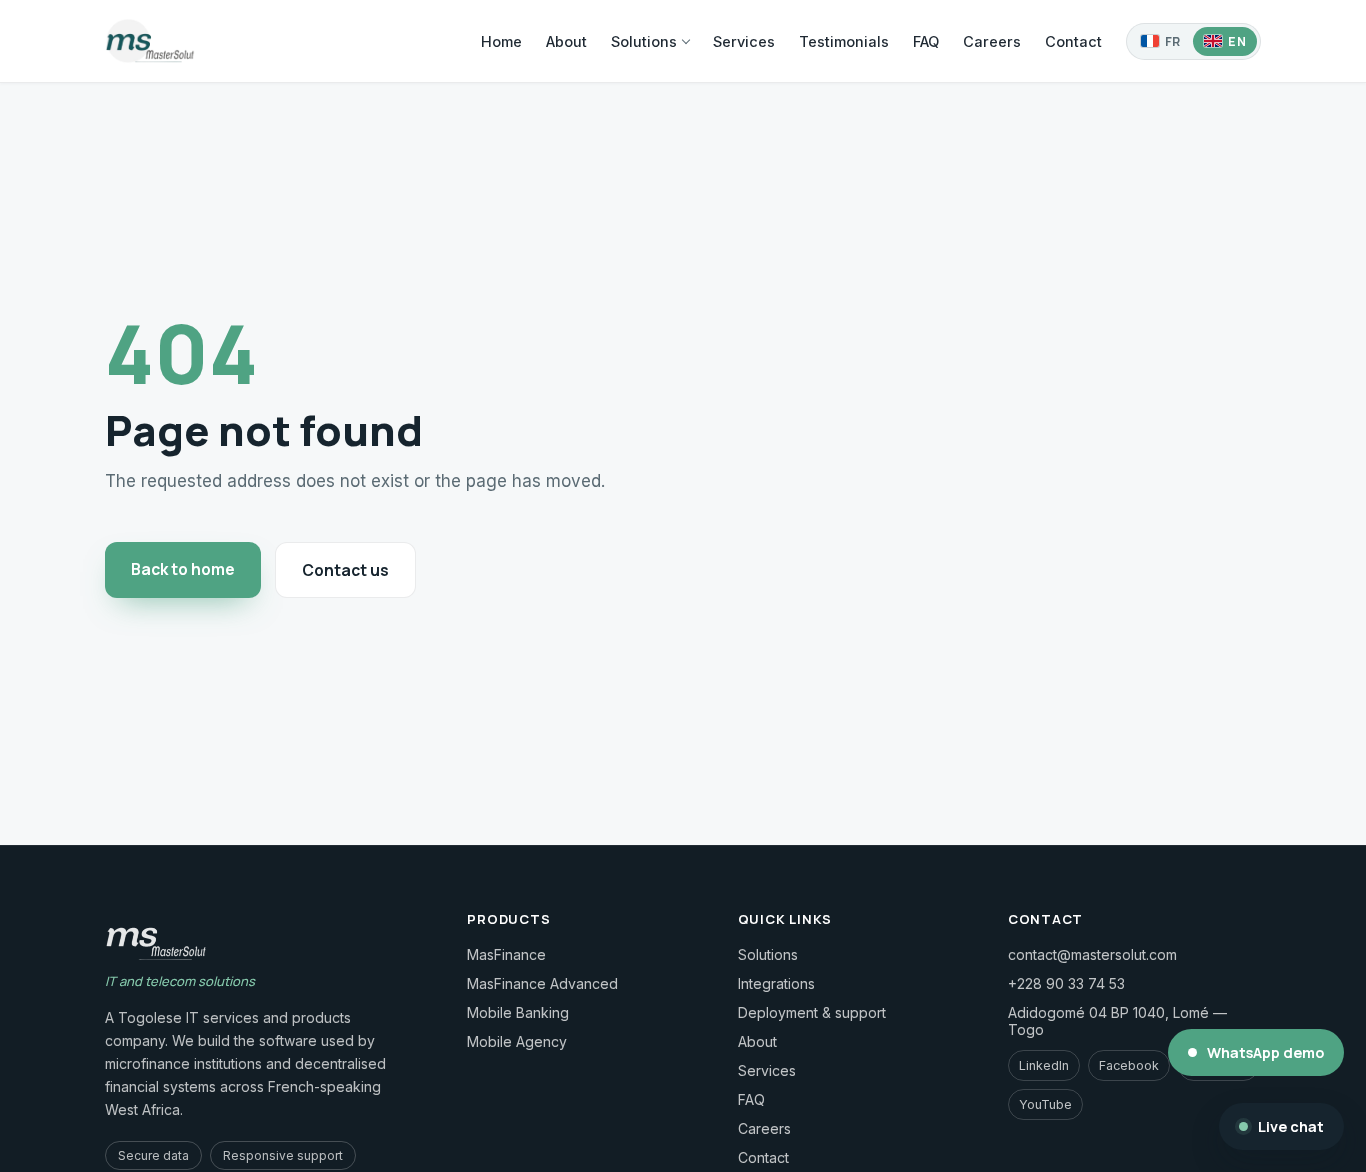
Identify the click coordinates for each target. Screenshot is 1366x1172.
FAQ (926, 41)
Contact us (345, 570)
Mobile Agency (517, 1041)
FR (1173, 41)
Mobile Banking (518, 1012)
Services (744, 41)
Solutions (644, 41)
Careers (992, 41)
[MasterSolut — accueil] (150, 41)
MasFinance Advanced (542, 983)
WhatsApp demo (1265, 1052)
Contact (1073, 41)
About (566, 41)
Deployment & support (812, 1012)
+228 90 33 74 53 (1066, 983)
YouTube (1045, 1104)
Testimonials (844, 41)
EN (1237, 41)
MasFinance (506, 954)
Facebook (1129, 1065)
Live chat (1291, 1126)
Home (501, 41)
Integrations (776, 983)
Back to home (183, 569)
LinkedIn (1044, 1065)
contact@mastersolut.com (1092, 954)
